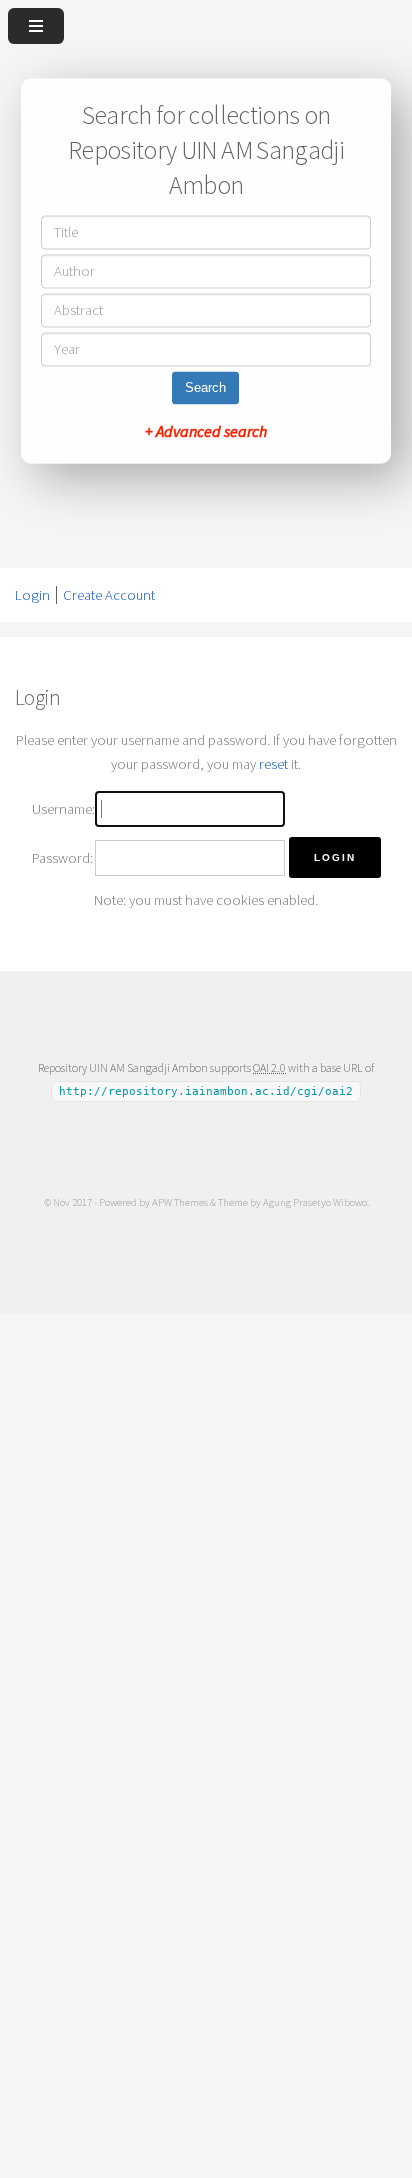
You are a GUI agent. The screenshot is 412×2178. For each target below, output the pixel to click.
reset (273, 764)
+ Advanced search (206, 432)
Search (205, 388)
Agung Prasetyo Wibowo (315, 1202)
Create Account (109, 595)
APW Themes (180, 1202)
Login (32, 595)
